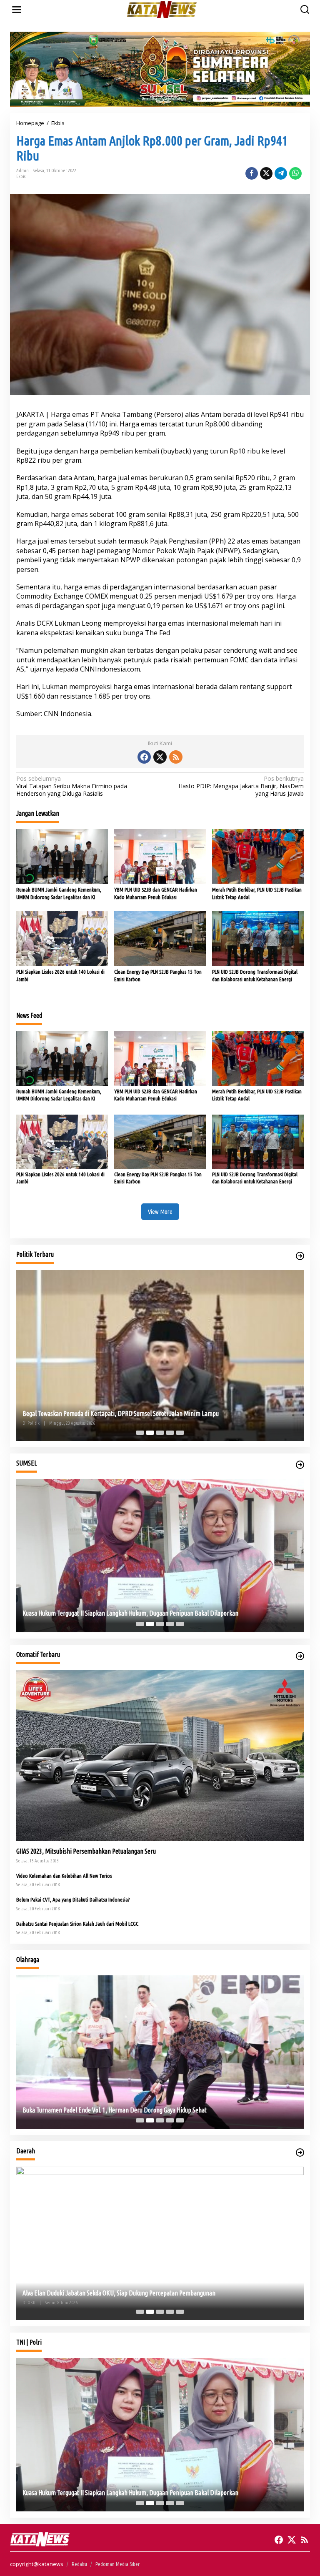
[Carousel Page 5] (180, 1433)
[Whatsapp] (295, 173)
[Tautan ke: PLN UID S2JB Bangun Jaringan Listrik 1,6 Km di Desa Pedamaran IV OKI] (160, 2243)
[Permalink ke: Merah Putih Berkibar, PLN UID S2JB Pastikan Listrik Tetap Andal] (258, 856)
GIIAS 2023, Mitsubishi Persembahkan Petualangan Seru (86, 1851)
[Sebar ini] (252, 173)
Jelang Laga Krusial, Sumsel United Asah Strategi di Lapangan (99, 2110)
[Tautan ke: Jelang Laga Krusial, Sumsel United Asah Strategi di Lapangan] (160, 2052)
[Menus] (17, 10)
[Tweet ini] (266, 173)
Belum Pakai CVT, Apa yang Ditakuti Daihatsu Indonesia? (73, 1899)
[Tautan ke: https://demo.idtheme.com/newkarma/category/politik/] (300, 1256)
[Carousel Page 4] (170, 1433)
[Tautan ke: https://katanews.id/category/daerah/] (300, 2153)
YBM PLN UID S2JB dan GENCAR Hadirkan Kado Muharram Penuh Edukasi (156, 893)
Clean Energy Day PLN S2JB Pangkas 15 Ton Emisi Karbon (158, 975)
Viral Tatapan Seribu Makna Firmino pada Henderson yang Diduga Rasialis (72, 786)
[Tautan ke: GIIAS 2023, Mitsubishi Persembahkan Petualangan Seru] (160, 1755)
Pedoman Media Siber (117, 2564)
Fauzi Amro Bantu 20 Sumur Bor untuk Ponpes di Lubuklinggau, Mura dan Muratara (126, 1413)
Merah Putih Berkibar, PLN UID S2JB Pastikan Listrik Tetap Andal (257, 893)
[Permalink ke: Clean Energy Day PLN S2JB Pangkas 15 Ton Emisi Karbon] (160, 938)
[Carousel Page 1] (140, 1433)
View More (160, 1212)
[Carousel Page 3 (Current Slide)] (160, 1433)
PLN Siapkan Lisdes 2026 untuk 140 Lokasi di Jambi (60, 975)
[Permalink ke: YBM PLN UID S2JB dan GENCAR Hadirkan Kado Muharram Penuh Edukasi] (160, 856)
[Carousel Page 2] (150, 1433)
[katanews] (162, 9)
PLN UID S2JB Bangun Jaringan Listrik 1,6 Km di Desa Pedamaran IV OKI (113, 2293)
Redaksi (79, 2564)
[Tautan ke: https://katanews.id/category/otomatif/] (300, 1656)
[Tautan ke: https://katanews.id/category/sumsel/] (300, 1465)
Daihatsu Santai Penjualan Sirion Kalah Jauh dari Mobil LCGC (77, 1924)
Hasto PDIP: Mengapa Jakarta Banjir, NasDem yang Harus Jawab (241, 786)
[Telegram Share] (281, 173)
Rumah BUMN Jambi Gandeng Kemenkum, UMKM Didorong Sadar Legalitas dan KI (59, 893)
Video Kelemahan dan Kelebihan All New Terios (64, 1876)
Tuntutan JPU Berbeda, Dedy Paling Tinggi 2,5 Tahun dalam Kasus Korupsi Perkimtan (129, 1613)
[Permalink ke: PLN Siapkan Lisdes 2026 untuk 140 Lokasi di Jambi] (62, 938)
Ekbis (21, 176)
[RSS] (176, 757)
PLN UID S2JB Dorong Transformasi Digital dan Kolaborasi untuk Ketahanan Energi (255, 975)
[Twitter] (160, 757)
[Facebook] (144, 757)
